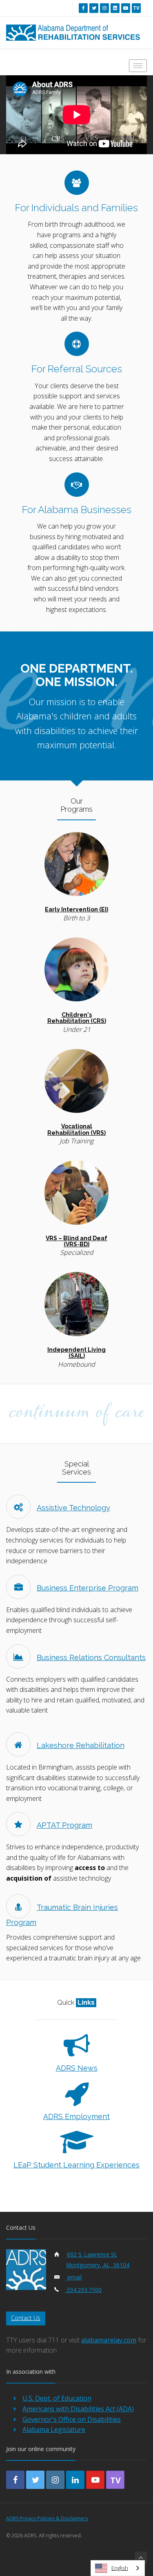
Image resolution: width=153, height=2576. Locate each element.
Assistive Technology (73, 1508)
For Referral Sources (77, 369)
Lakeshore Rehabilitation (81, 1745)
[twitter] (94, 8)
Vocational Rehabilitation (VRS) (76, 1129)
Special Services (76, 1468)
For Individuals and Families (76, 208)
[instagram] (104, 8)
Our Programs (76, 805)
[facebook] (83, 8)
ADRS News (77, 2068)
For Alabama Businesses (77, 509)
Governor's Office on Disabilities (72, 2419)
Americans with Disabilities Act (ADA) (78, 2409)
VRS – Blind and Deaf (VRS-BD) (76, 1241)
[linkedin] (115, 8)
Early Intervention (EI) (76, 909)
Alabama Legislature (54, 2430)
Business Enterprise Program (88, 1588)
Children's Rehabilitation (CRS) (77, 1018)
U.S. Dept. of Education (57, 2398)
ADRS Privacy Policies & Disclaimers (47, 2518)
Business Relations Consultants (91, 1657)
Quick (76, 2002)
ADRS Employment (76, 2116)
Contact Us (26, 2318)
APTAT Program (64, 1825)
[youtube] (126, 8)
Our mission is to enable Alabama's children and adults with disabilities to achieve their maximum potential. (76, 723)
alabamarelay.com (109, 2340)
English (120, 2568)
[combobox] (118, 2568)
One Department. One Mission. (77, 675)
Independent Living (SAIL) (76, 1353)
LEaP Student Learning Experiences (76, 2165)
